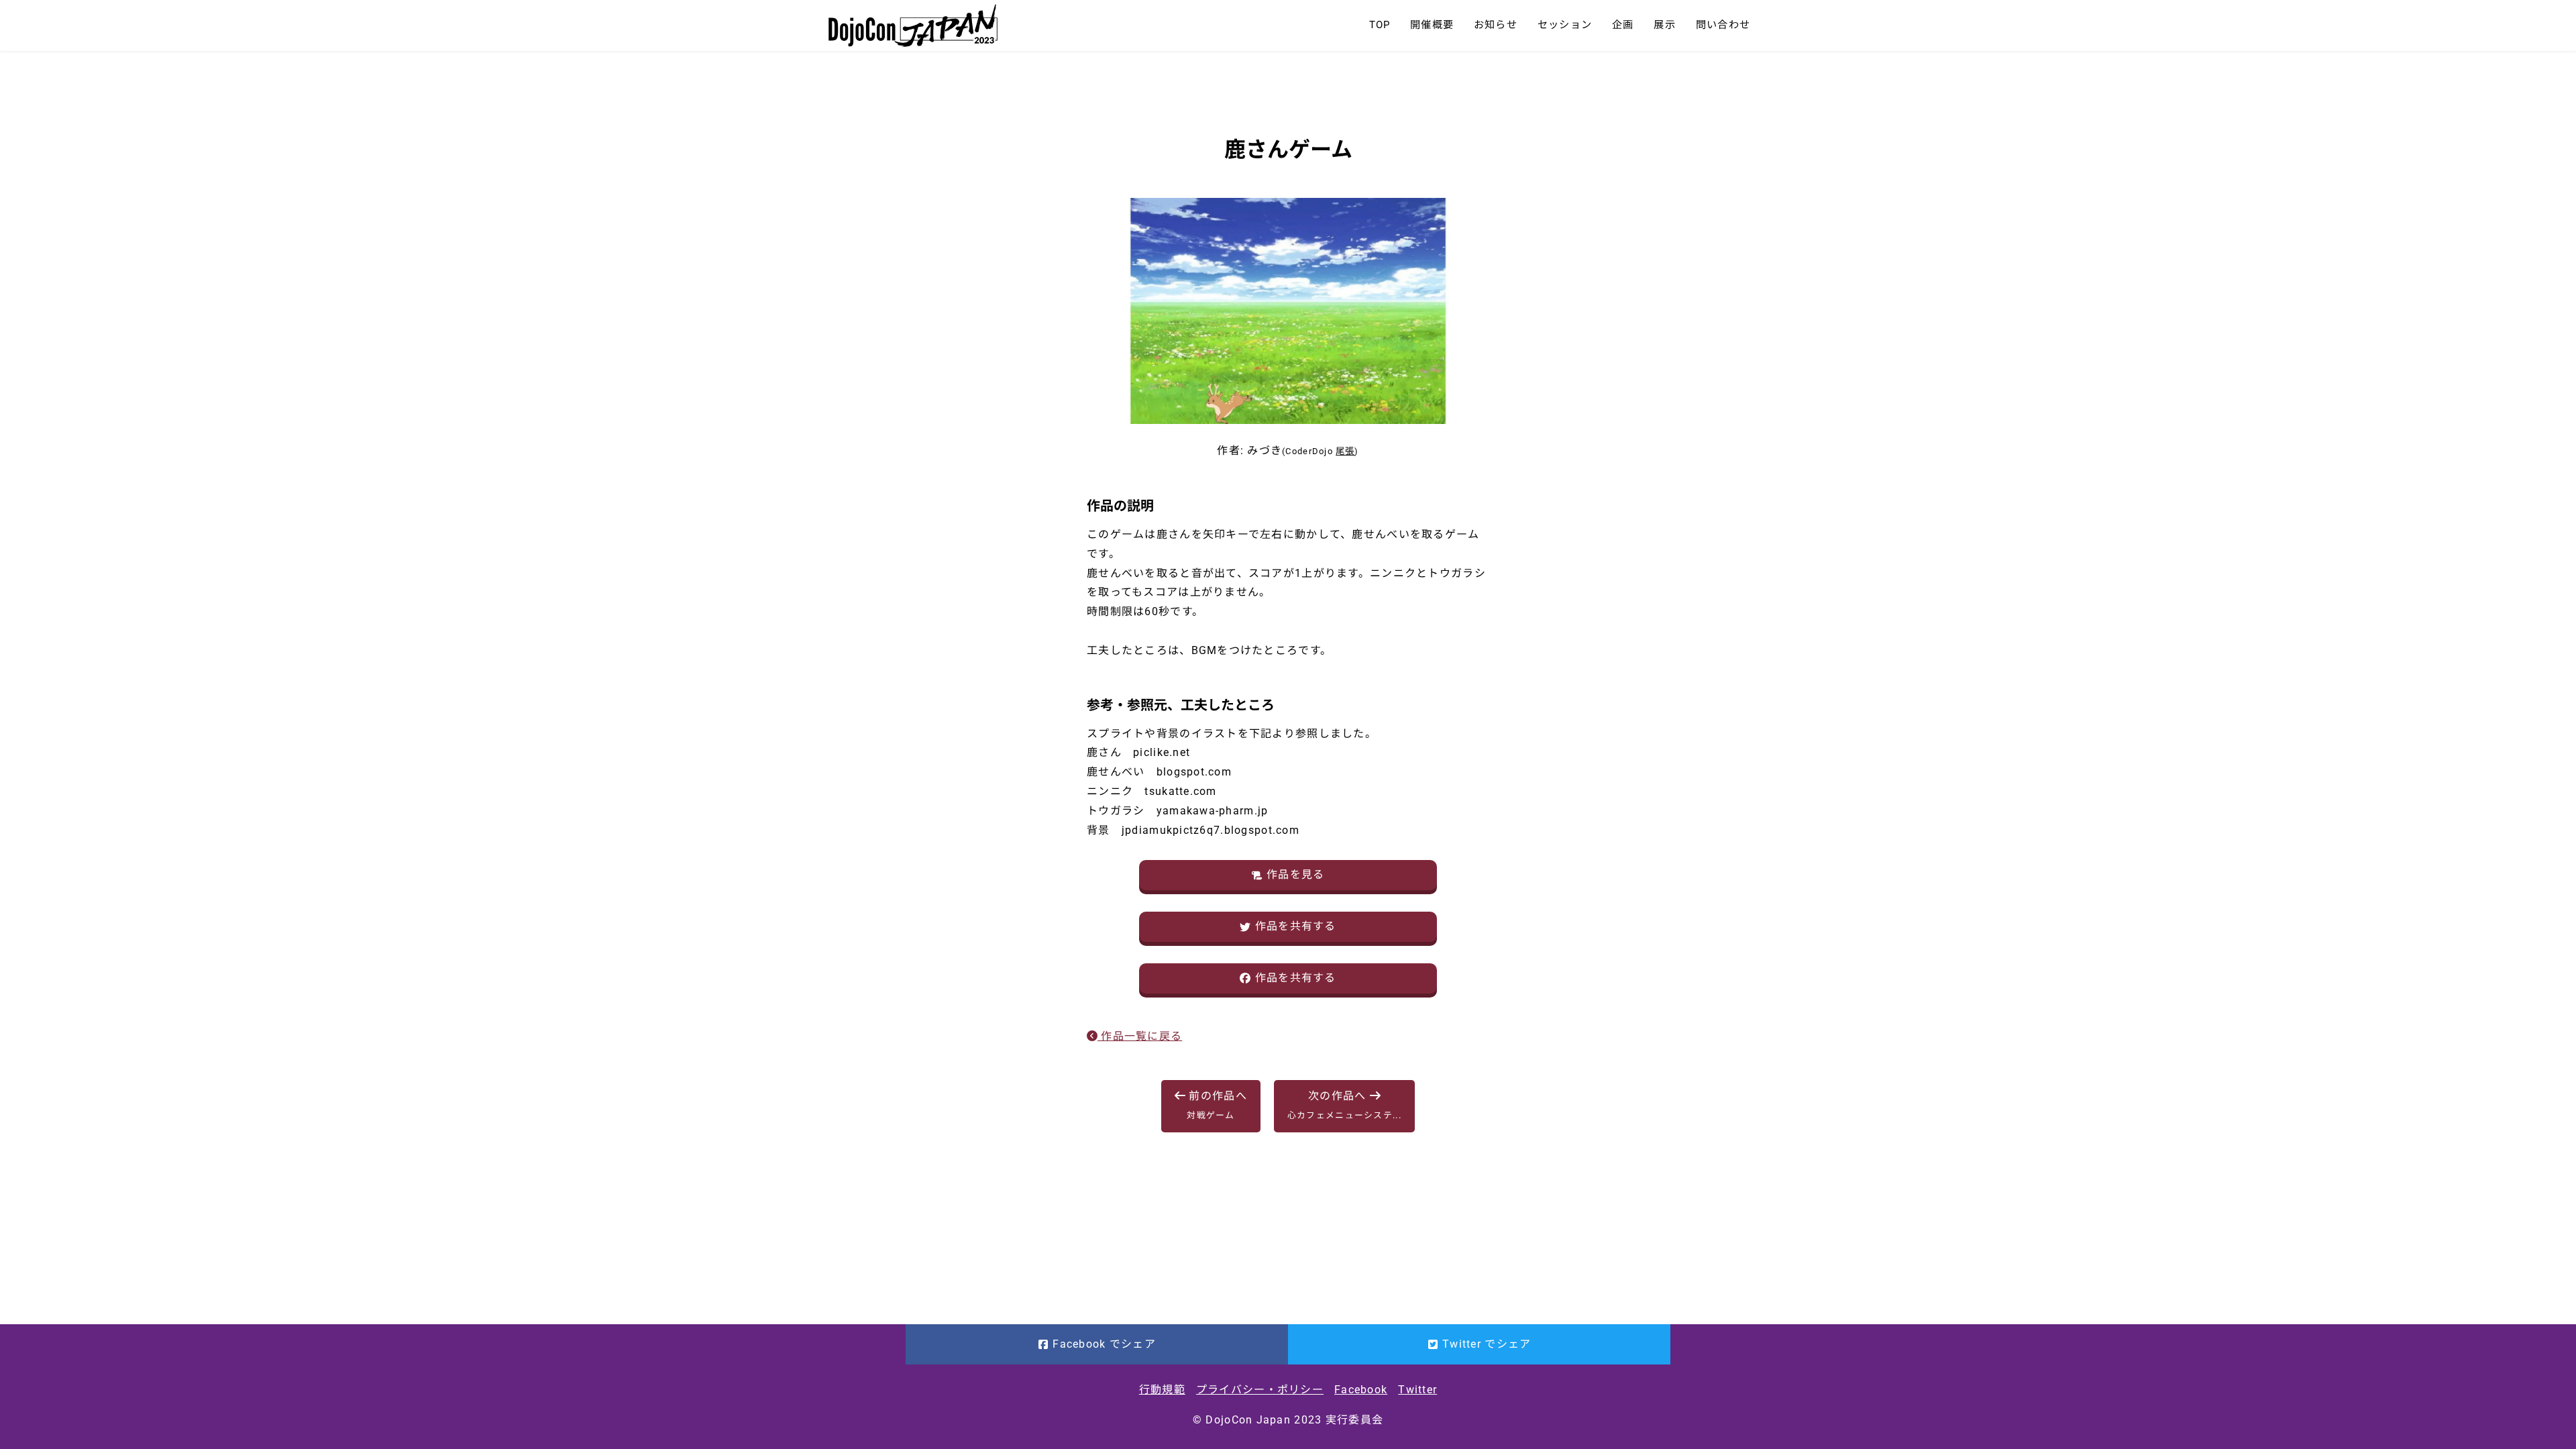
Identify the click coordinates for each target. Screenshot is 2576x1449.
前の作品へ (1216, 1105)
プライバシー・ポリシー (1260, 1390)
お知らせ (1496, 25)
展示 (1664, 25)
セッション (1565, 25)
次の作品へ (1344, 1105)
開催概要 (1432, 25)
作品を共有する (1296, 926)
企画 (1623, 25)
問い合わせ (1723, 25)
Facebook (1361, 1390)
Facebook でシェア (1104, 1344)
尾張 (1345, 451)
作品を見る (1295, 874)
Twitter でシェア (1487, 1344)
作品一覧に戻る (1140, 1036)
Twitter (1417, 1390)
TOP (1380, 25)
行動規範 (1162, 1390)
